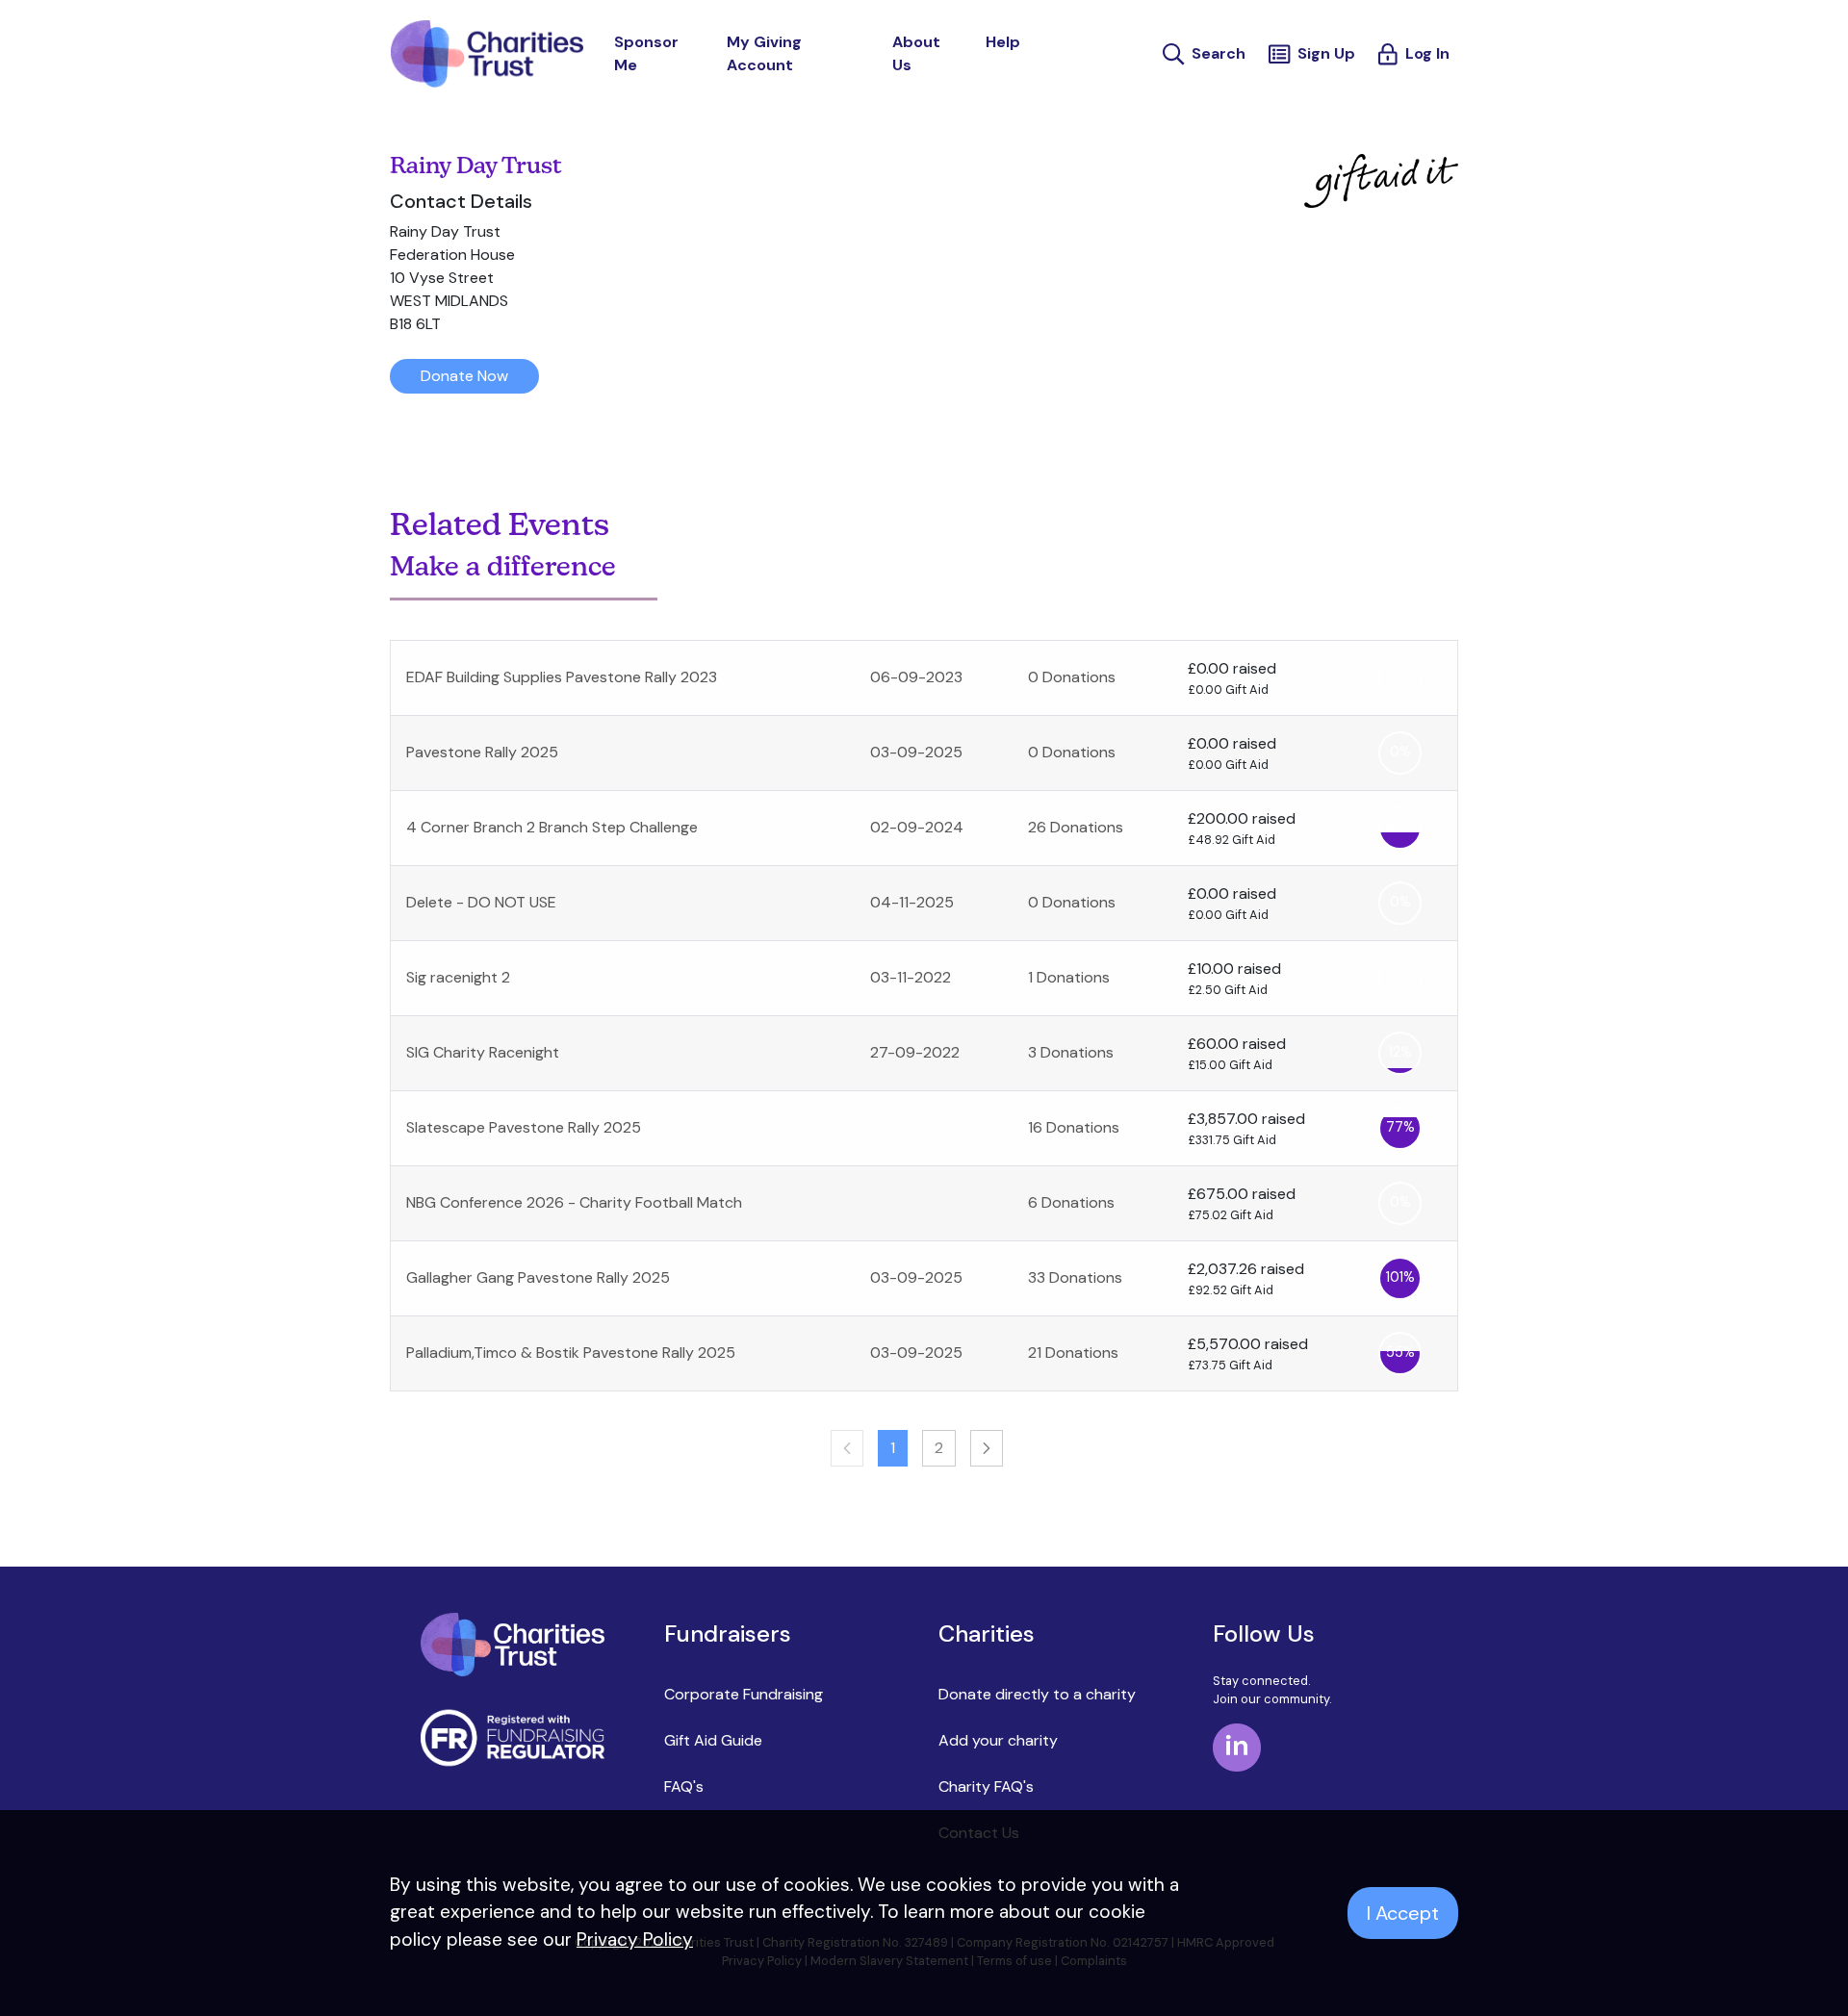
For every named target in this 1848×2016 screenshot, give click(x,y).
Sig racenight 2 (458, 977)
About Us (916, 53)
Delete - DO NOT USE (481, 902)
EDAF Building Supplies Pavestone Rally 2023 (562, 677)
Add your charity (998, 1740)
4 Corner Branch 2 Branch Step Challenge (552, 827)
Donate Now (464, 376)
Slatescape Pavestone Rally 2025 (524, 1127)
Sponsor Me (646, 53)
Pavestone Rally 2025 (482, 752)
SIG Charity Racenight (483, 1052)
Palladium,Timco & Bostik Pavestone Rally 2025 (571, 1353)
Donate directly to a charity (1037, 1694)
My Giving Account (764, 53)
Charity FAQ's (986, 1786)
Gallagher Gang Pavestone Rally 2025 (538, 1277)
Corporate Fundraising (744, 1694)
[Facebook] (1237, 1745)
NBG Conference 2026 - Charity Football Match (574, 1202)
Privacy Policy (635, 1939)
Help (1003, 42)
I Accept (1403, 1913)
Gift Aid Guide (713, 1740)
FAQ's (684, 1786)
